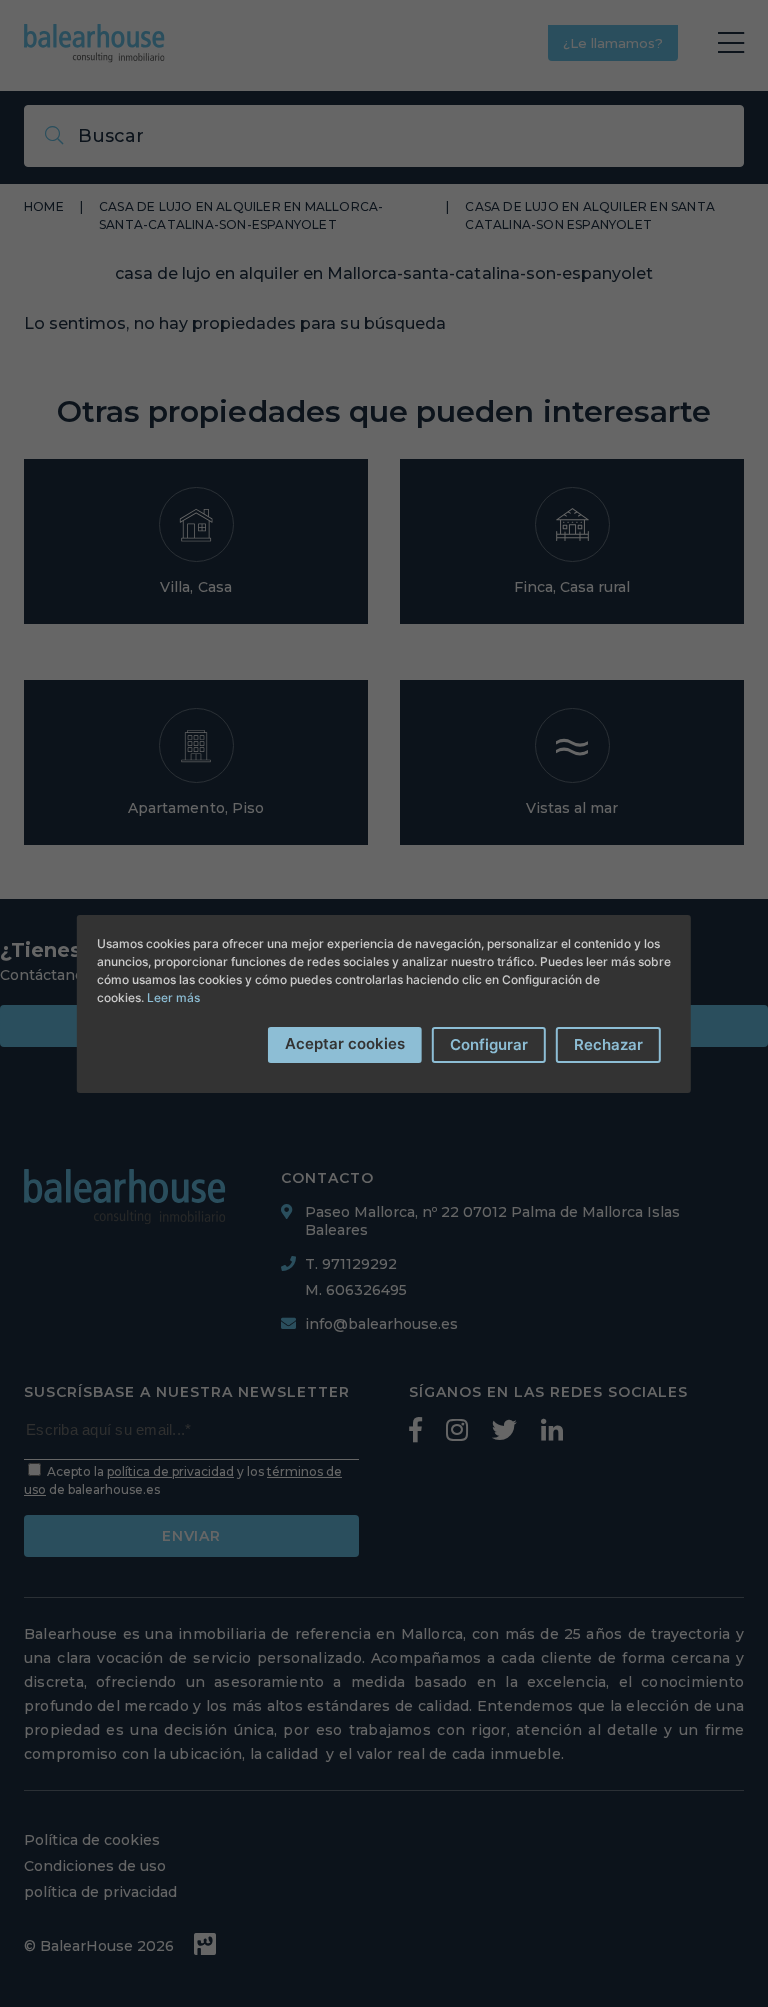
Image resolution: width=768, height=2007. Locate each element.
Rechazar (608, 1044)
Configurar (489, 1044)
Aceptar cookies (345, 1043)
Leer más (173, 997)
